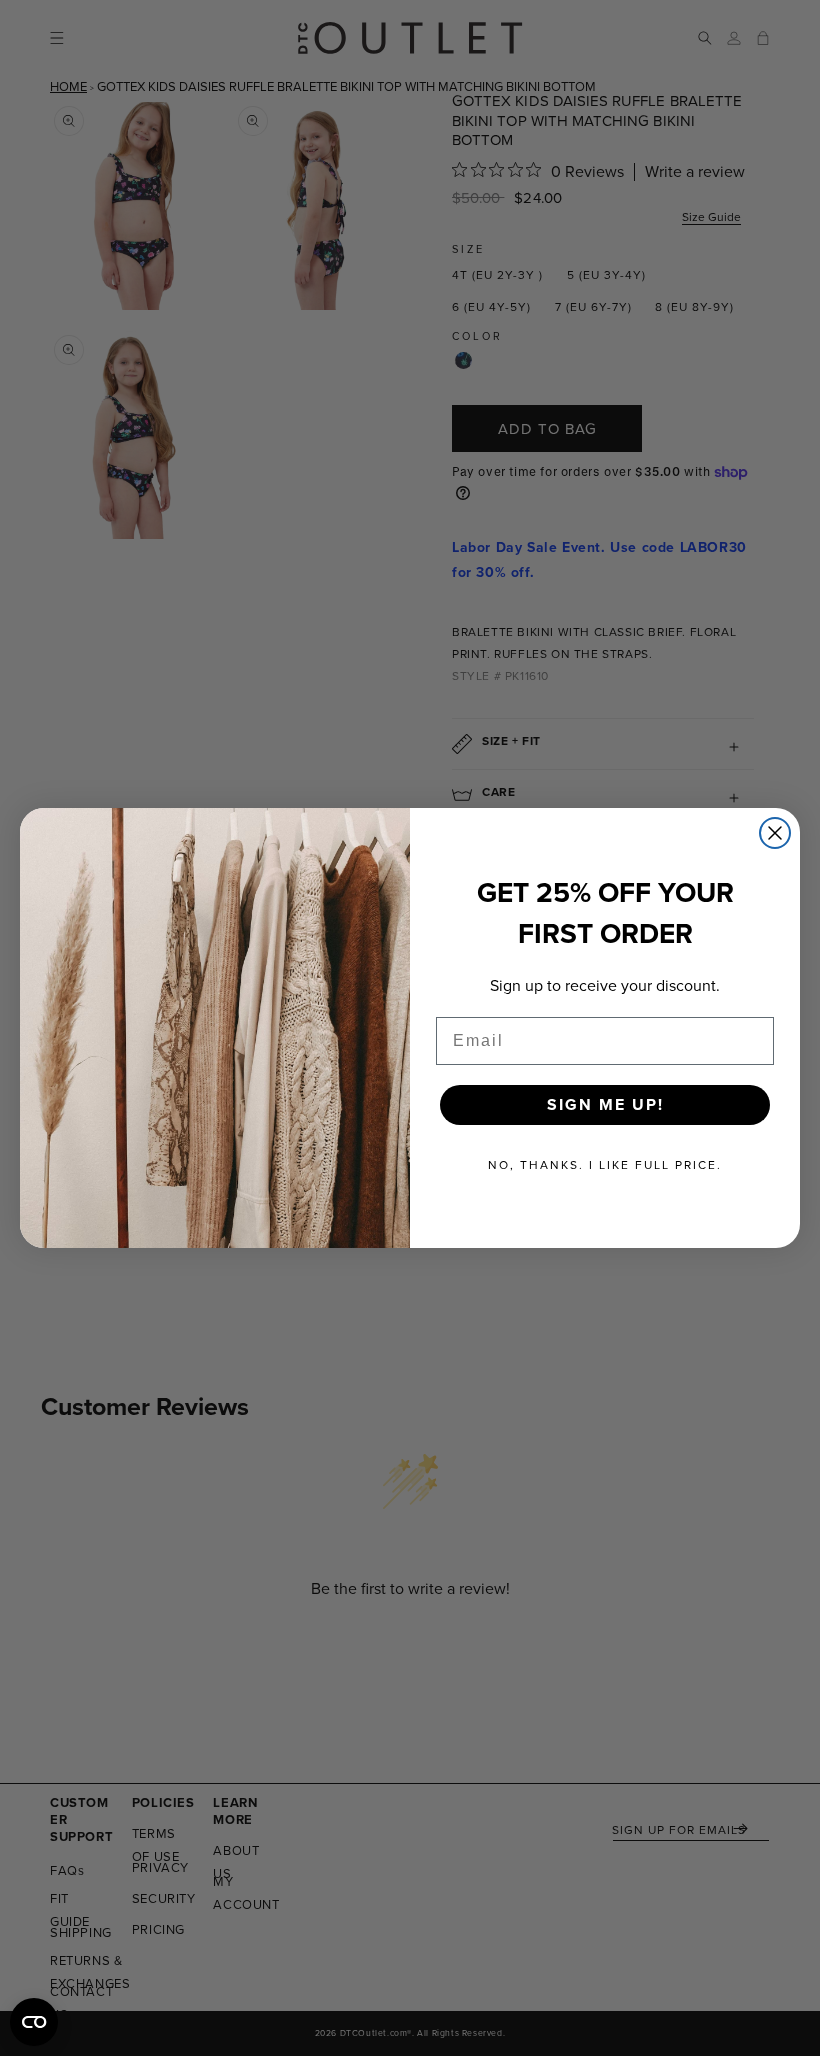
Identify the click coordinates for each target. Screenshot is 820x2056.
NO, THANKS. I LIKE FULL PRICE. (605, 1165)
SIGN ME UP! (605, 1104)
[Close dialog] (775, 833)
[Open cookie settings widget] (34, 2022)
